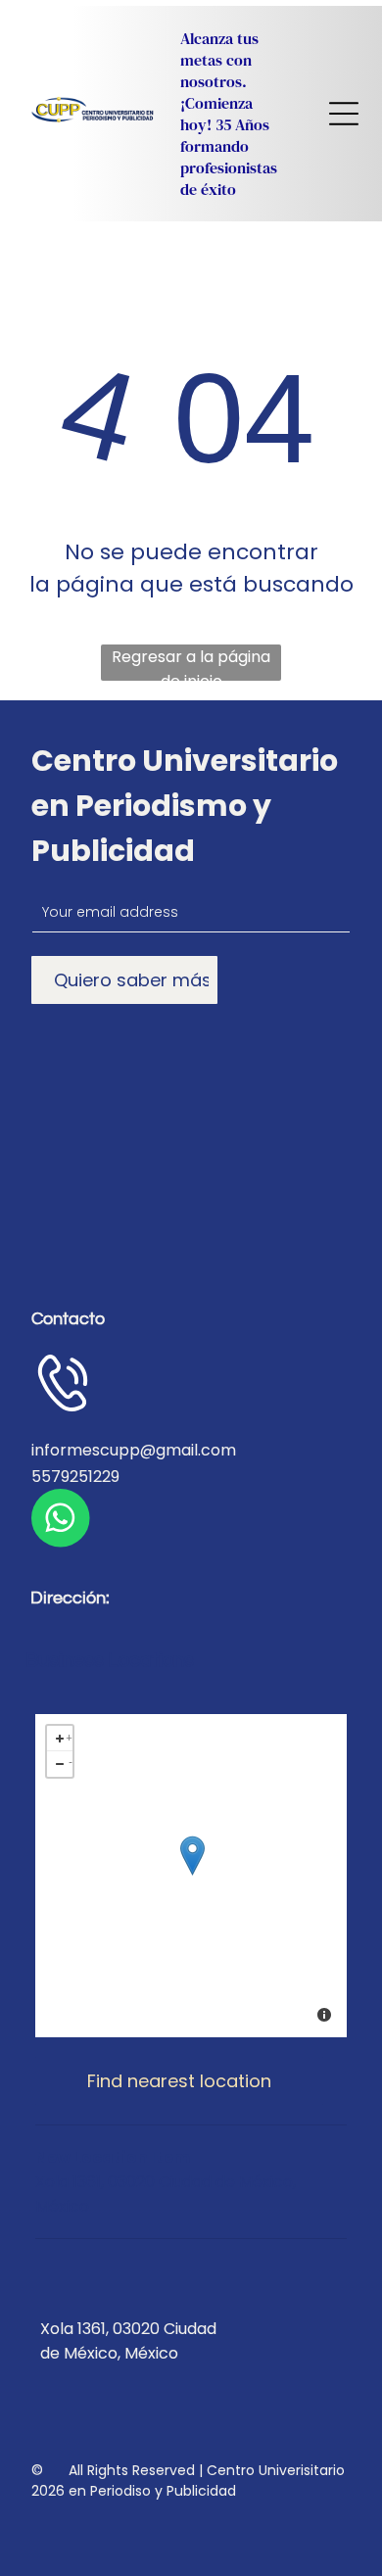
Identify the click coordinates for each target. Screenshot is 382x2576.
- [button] (71, 1761)
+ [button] (69, 1735)
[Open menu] (344, 114)
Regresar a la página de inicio (191, 663)
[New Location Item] (192, 1856)
